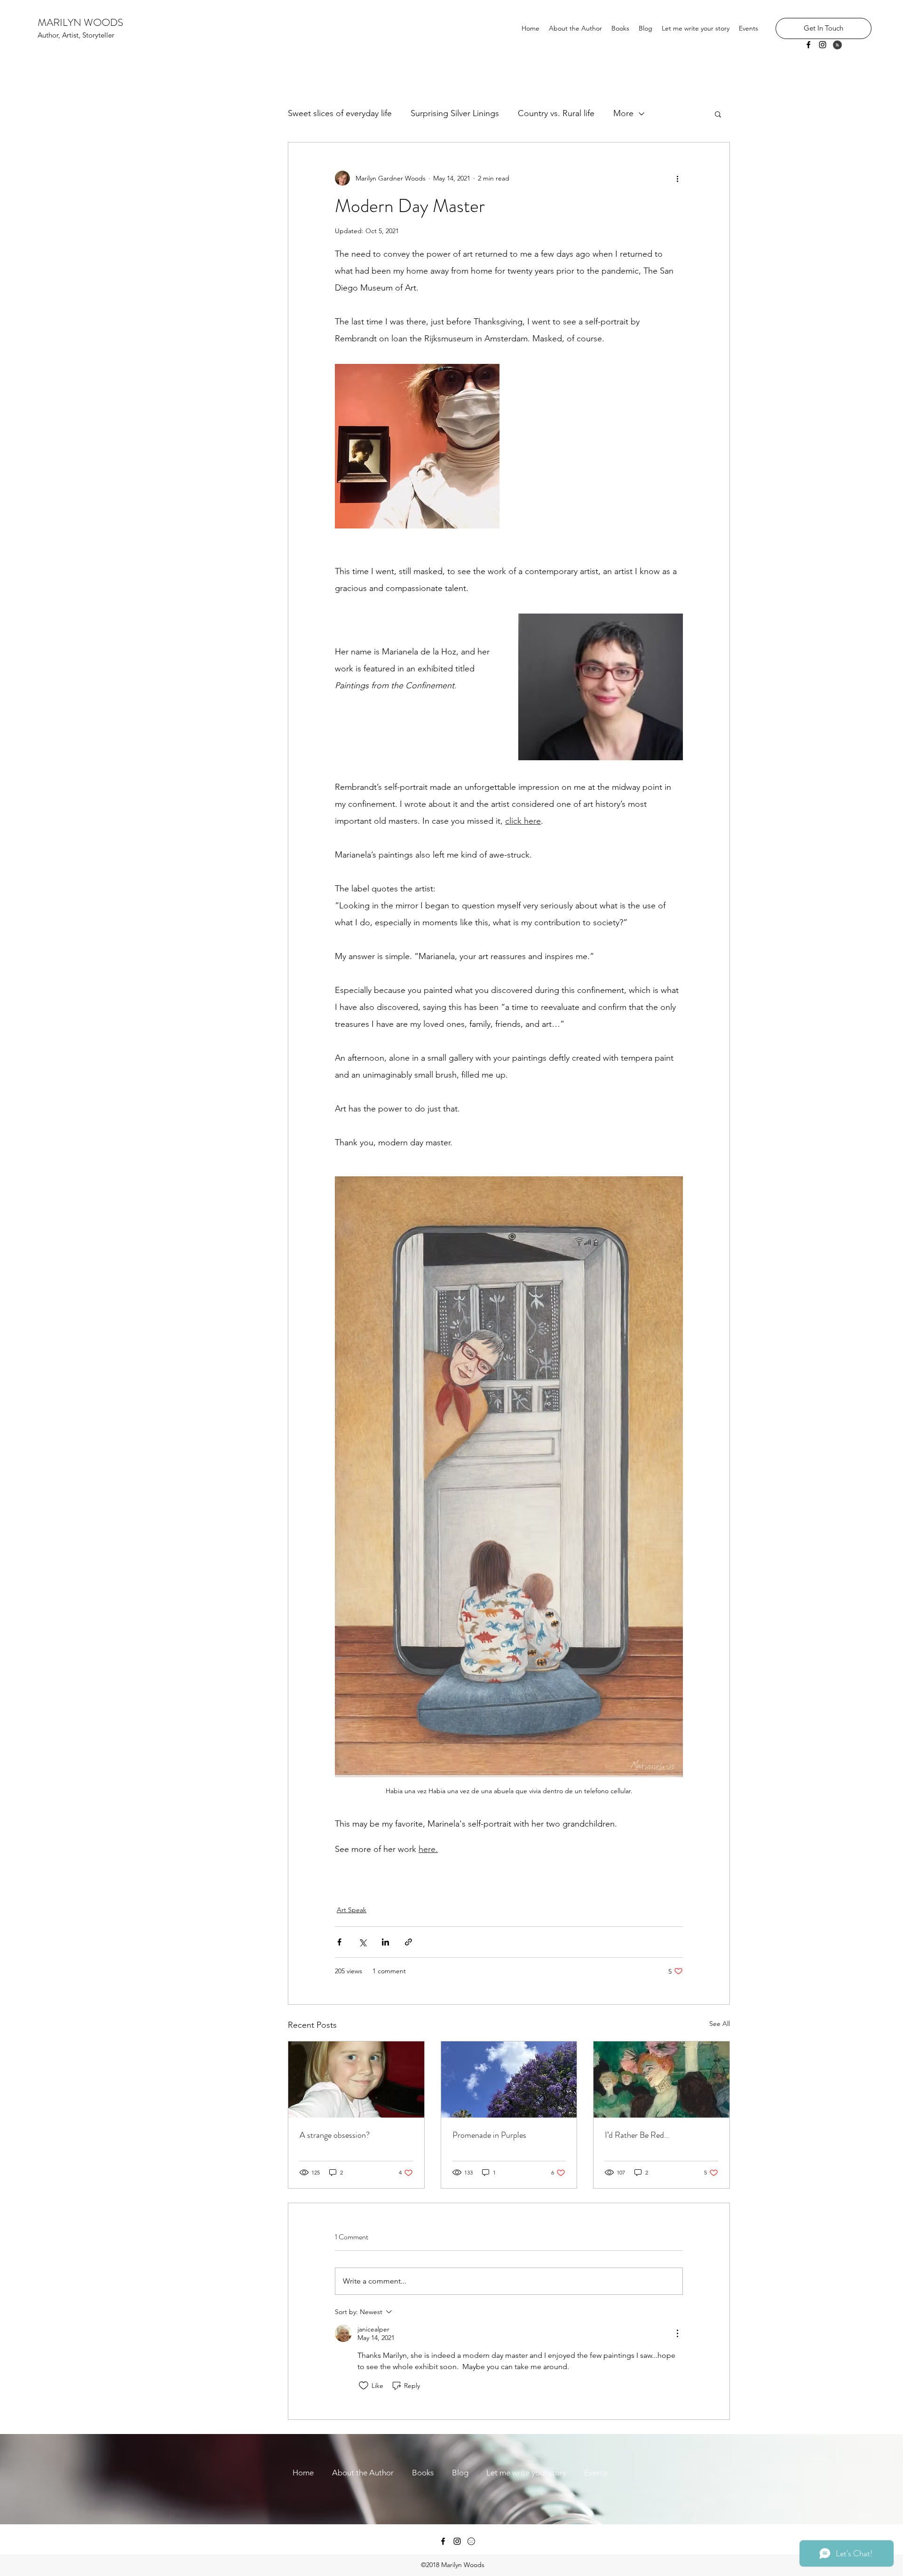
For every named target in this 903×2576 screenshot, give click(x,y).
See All (720, 2024)
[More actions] (677, 178)
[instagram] (823, 45)
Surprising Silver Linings (455, 113)
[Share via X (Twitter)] (362, 1942)
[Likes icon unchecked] (364, 2386)
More (623, 113)
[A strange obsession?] (356, 2080)
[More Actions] (677, 2333)
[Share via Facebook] (339, 1942)
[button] (718, 114)
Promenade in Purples (489, 2135)
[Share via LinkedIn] (385, 1942)
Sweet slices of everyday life (340, 113)
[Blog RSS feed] (837, 45)
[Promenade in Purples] (509, 2080)
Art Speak (352, 1910)
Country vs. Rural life (556, 113)
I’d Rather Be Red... (637, 2135)
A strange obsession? (335, 2135)
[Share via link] (408, 1942)
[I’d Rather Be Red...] (661, 2080)
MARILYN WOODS (80, 22)
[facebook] (808, 45)
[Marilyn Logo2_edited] (471, 2541)
